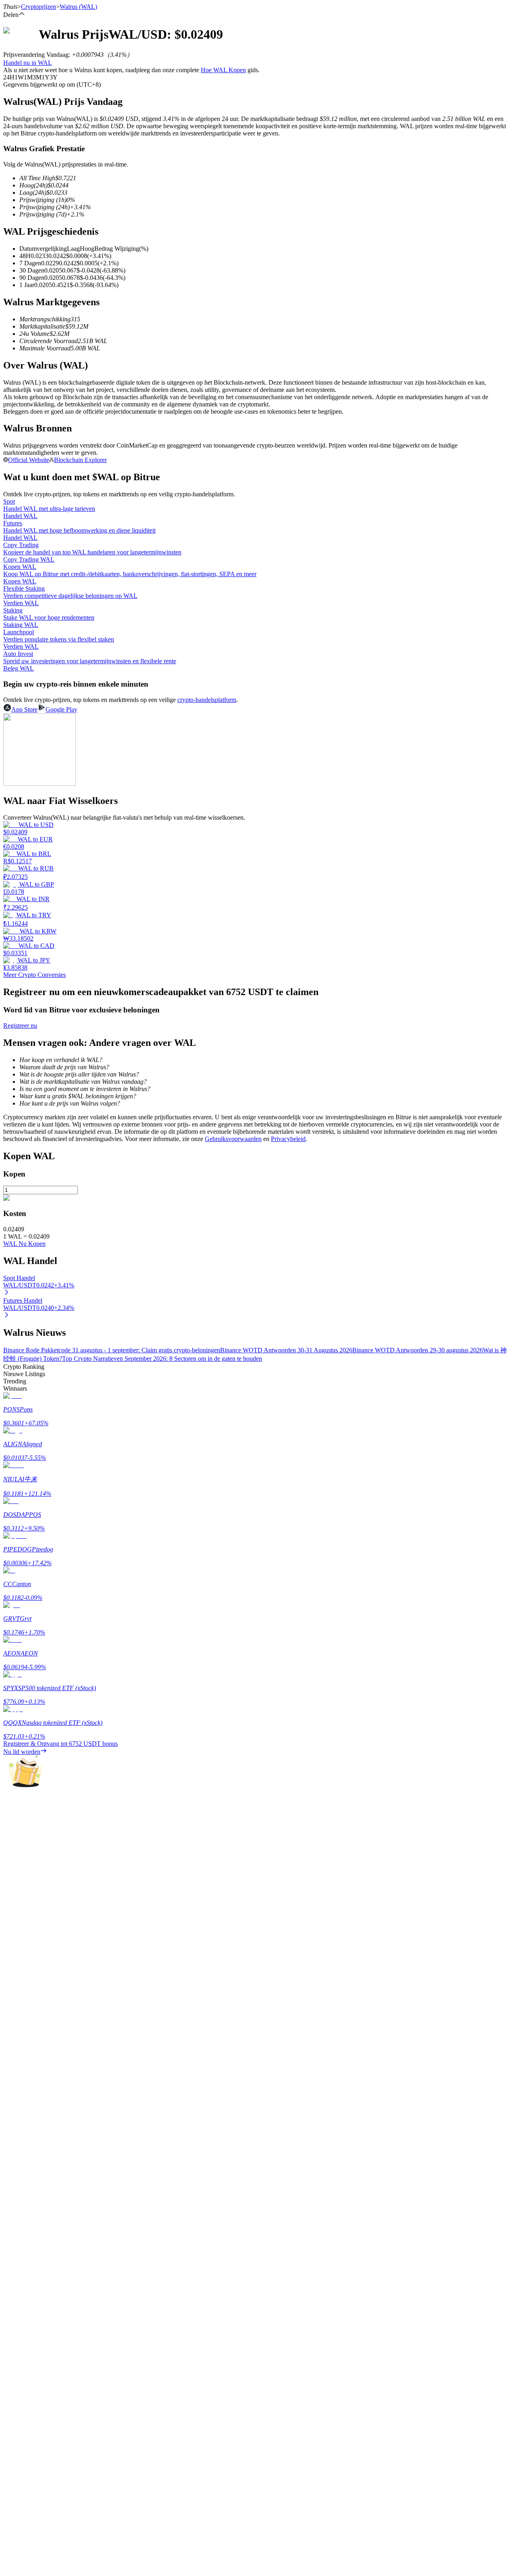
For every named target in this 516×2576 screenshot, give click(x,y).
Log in (12, 2291)
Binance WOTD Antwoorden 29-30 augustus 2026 (418, 1350)
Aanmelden (31, 2291)
